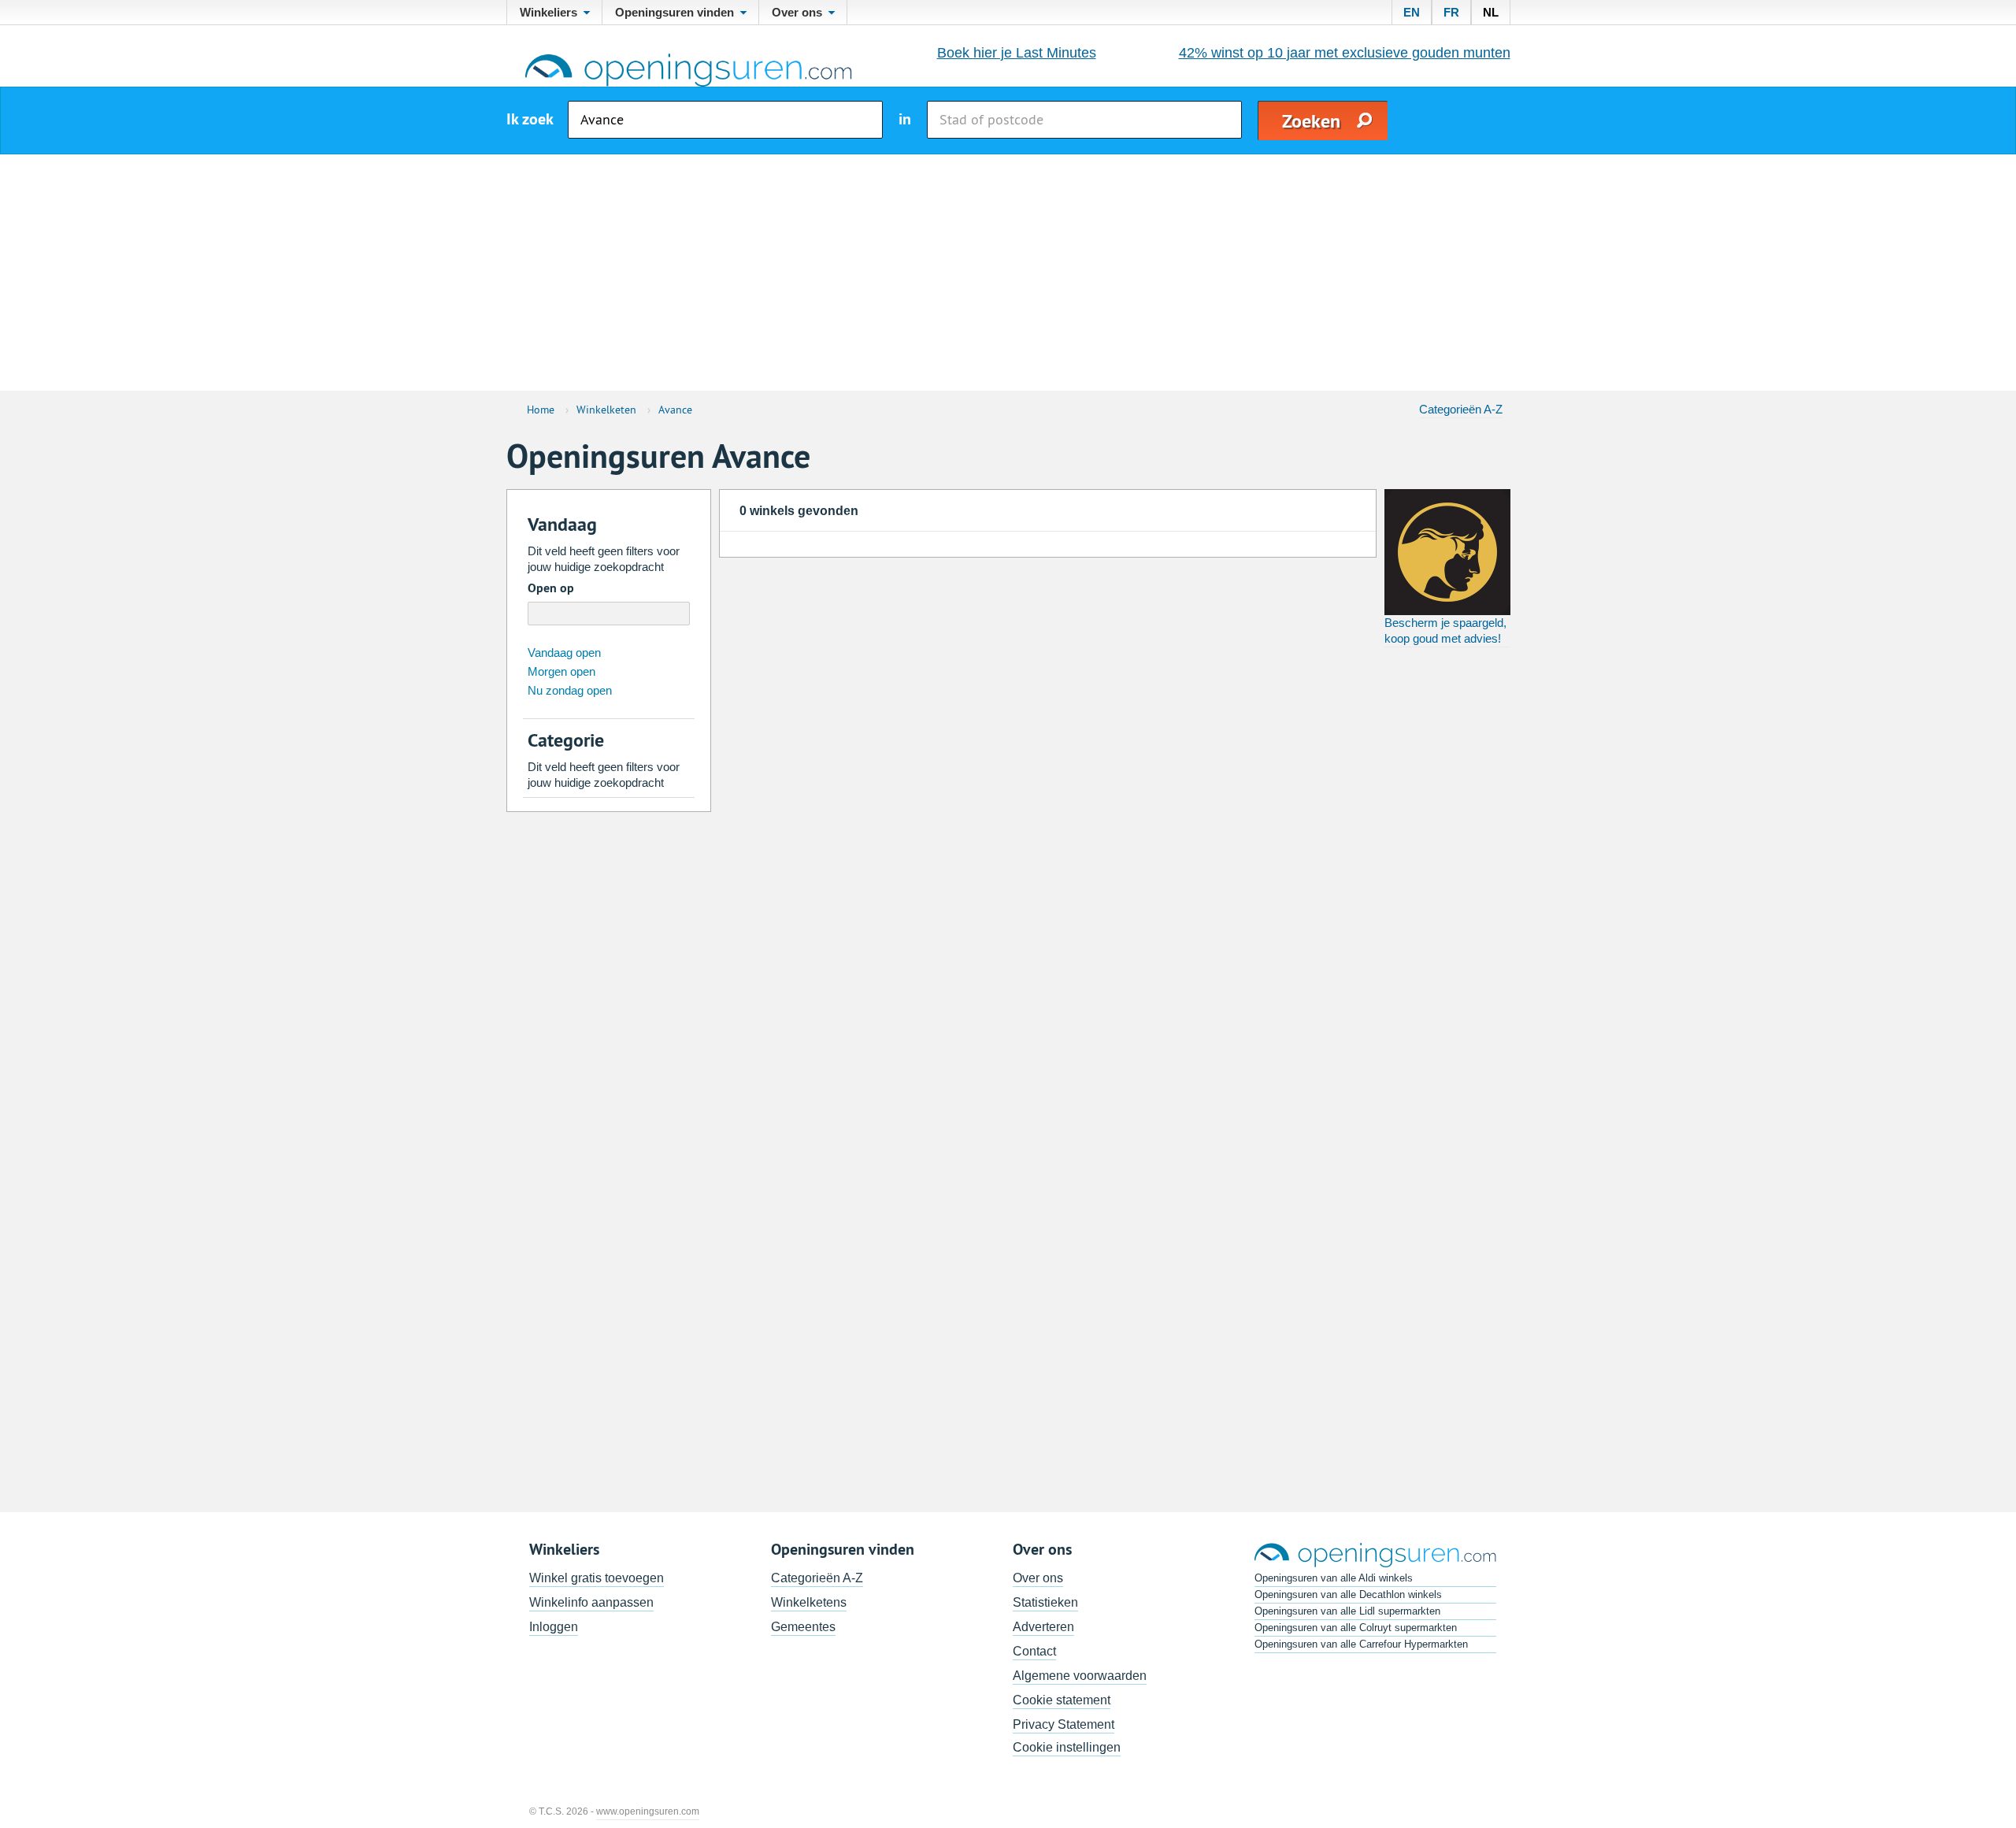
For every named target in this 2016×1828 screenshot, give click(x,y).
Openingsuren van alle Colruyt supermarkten (1356, 1628)
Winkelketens (809, 1602)
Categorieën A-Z (1461, 409)
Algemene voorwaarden (1080, 1676)
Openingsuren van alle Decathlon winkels (1348, 1594)
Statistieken (1045, 1602)
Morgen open (561, 671)
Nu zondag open (570, 690)
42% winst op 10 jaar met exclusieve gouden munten (1345, 53)
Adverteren (1043, 1627)
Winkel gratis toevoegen (597, 1578)
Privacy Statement (1064, 1724)
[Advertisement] (1008, 273)
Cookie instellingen (1067, 1747)
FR (1451, 12)
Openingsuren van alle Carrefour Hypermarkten (1361, 1644)
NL (1491, 12)
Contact (1034, 1651)
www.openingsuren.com (648, 1811)
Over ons (1038, 1578)
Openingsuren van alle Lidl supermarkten (1347, 1611)
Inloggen (554, 1627)
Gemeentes (803, 1627)
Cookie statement (1062, 1700)
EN (1412, 12)
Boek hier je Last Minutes (1017, 53)
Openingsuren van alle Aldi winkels (1334, 1578)
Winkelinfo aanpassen (591, 1602)
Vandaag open (564, 653)
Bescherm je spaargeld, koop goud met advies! (1445, 630)
